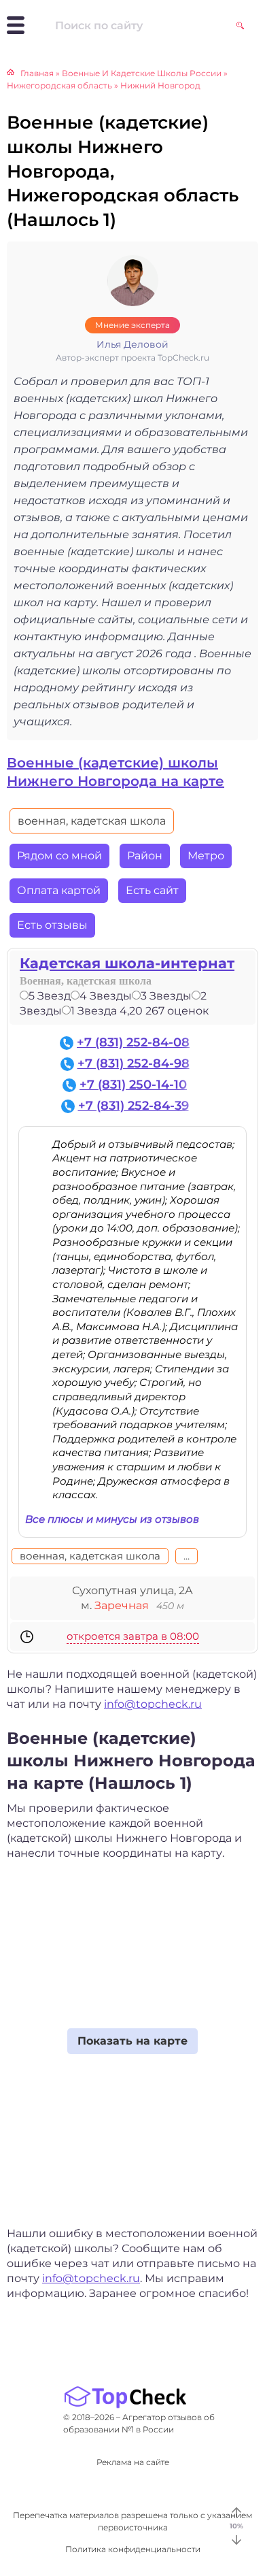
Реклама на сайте (133, 2462)
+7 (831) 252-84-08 (133, 1042)
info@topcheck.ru (153, 1704)
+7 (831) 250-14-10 (133, 1085)
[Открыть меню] (16, 25)
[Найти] (240, 26)
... (187, 1556)
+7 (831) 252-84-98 (134, 1063)
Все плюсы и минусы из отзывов (112, 1519)
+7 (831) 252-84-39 (134, 1106)
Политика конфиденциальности (133, 2549)
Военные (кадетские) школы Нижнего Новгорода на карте (116, 772)
